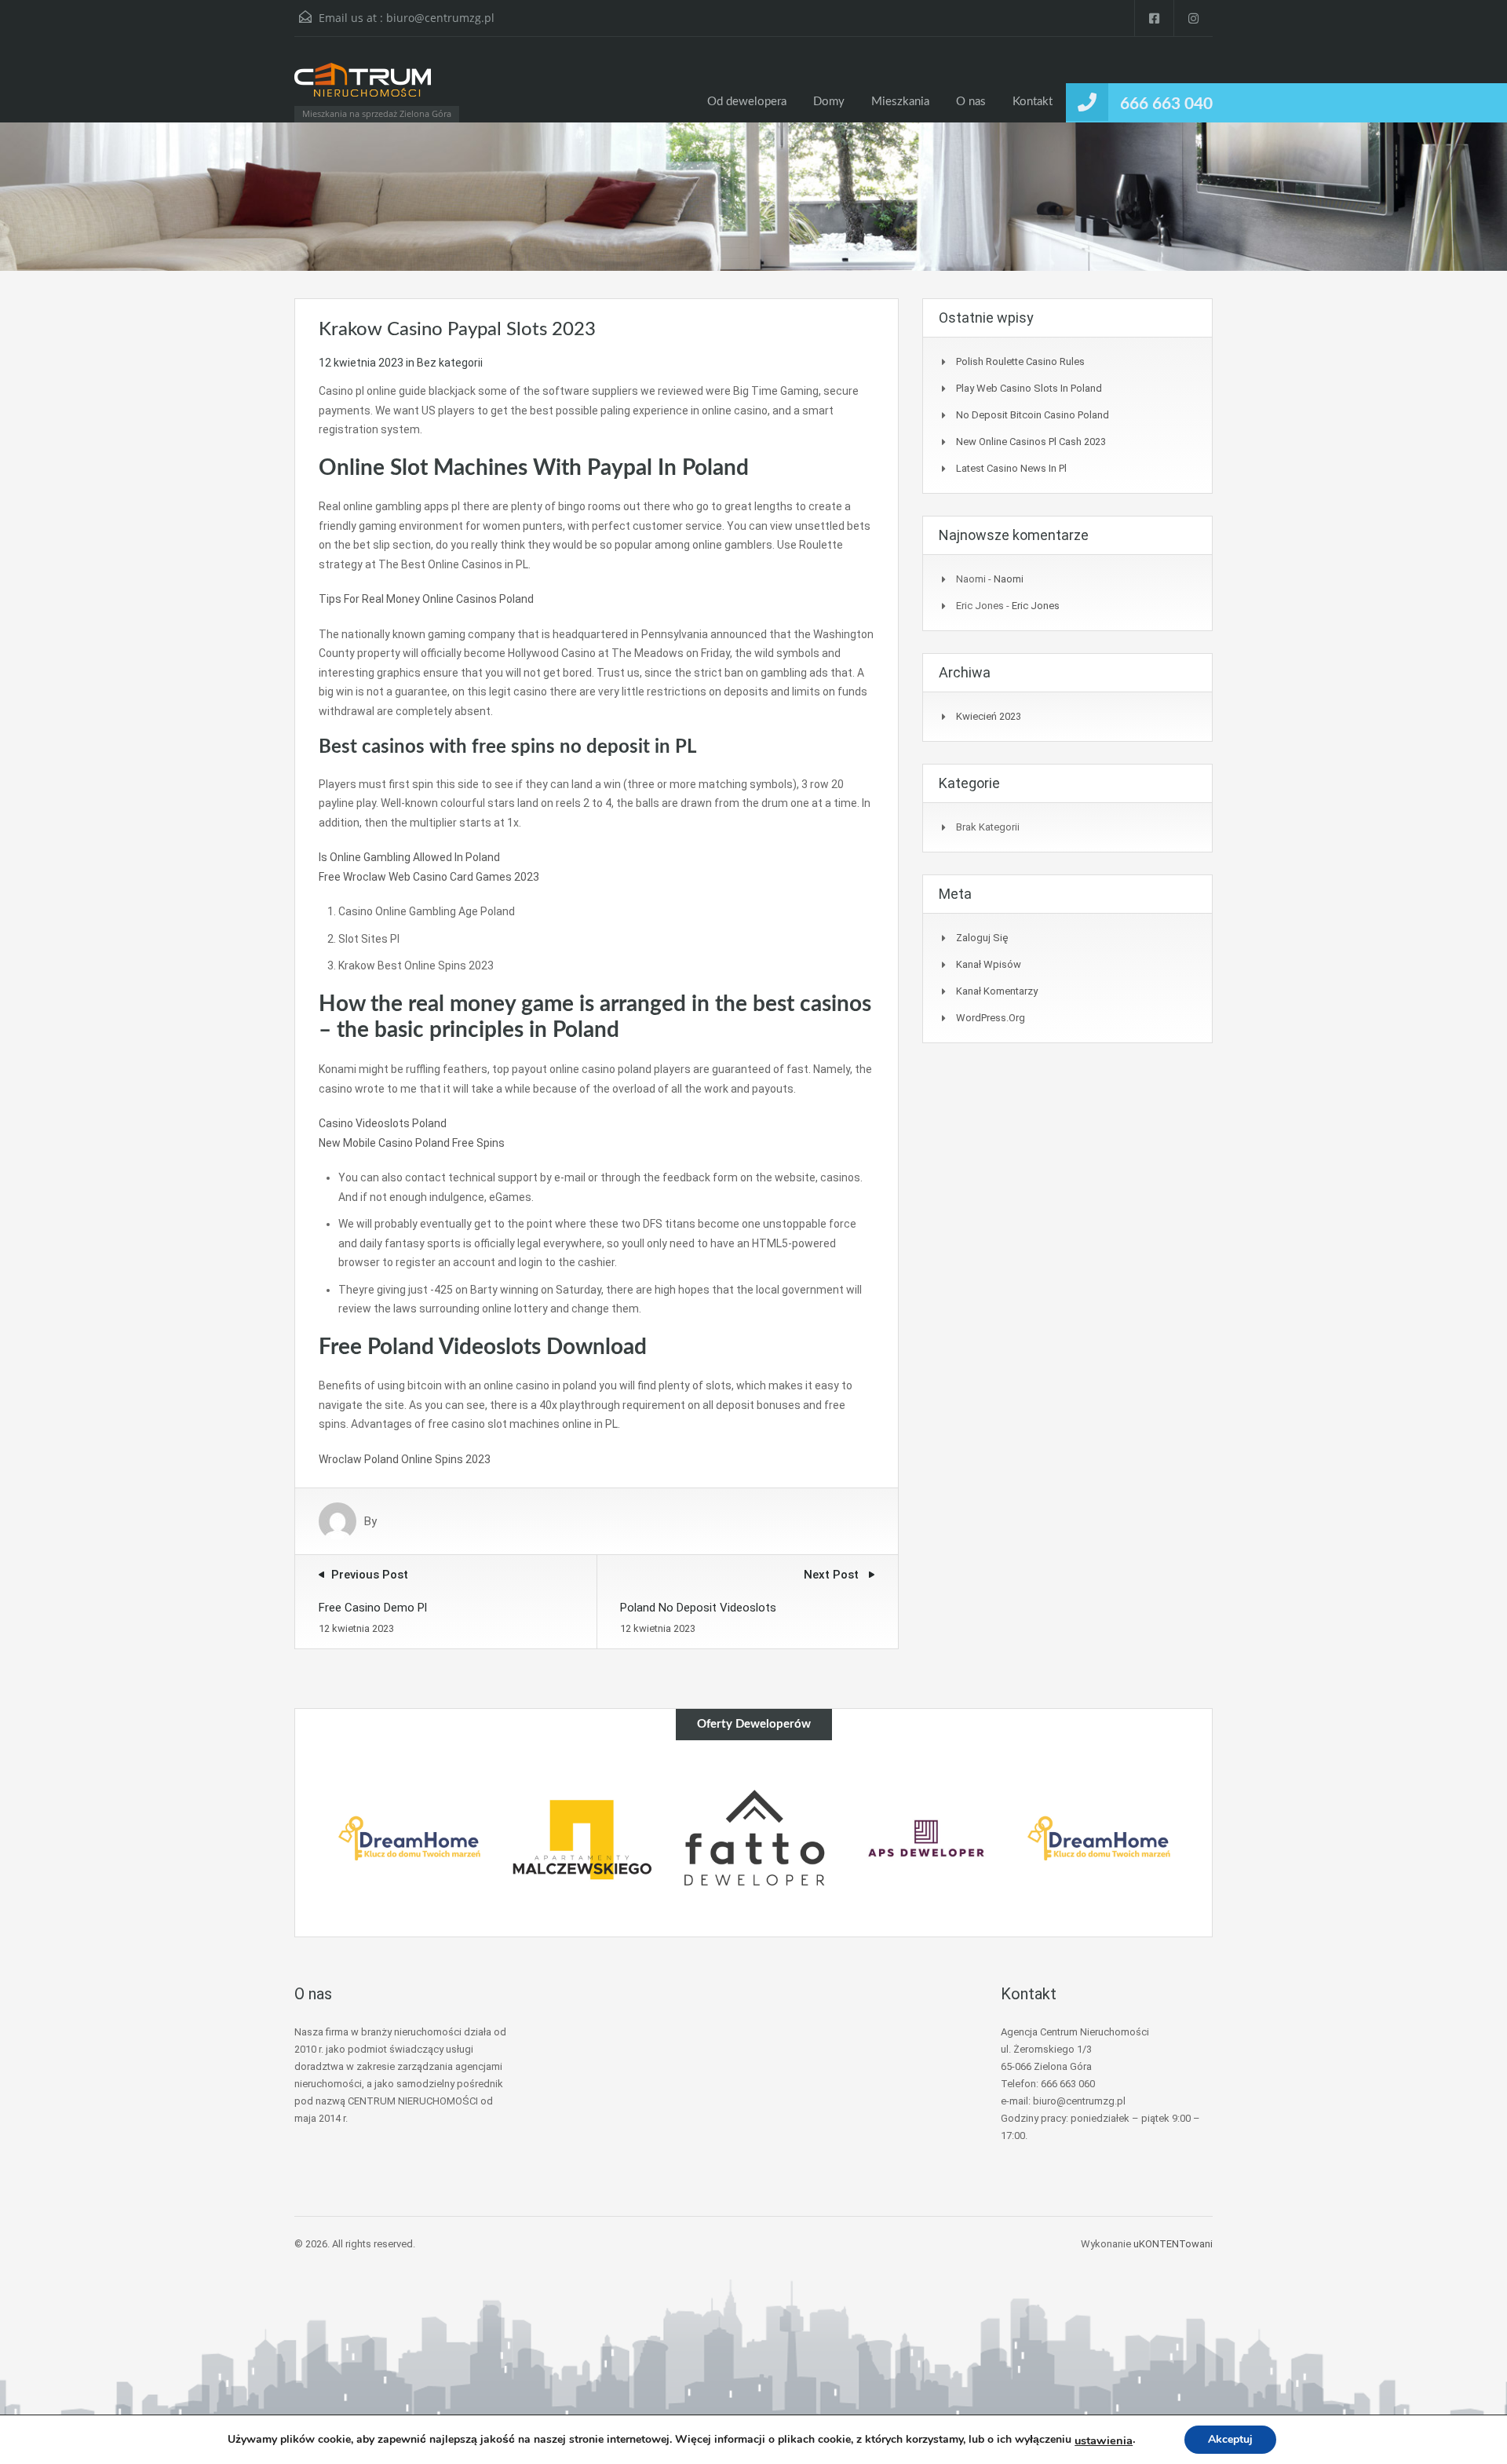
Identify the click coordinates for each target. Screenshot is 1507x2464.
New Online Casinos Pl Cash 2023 (1031, 442)
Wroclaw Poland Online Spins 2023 (405, 1459)
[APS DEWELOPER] (926, 1838)
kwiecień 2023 (989, 716)
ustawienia (1104, 2440)
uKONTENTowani (1173, 2244)
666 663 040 (1166, 104)
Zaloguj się (982, 938)
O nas (971, 102)
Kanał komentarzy (997, 991)
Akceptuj (1230, 2439)
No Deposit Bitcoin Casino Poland (1033, 415)
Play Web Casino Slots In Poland (1029, 388)
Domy (829, 102)
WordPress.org (991, 1018)
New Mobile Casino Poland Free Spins (412, 1143)
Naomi (1009, 579)
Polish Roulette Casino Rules (1020, 361)
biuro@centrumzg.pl (440, 18)
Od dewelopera (747, 102)
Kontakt (1033, 102)
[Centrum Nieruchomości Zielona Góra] (363, 87)
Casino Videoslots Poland (383, 1123)
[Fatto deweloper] (754, 1838)
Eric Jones (1036, 606)
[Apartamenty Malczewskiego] (582, 1838)
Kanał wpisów (989, 964)
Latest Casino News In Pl (1011, 468)
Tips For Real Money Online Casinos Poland (426, 599)
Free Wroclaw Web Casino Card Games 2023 (429, 877)
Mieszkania (900, 102)
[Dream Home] (410, 1838)
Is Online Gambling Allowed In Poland (409, 857)
